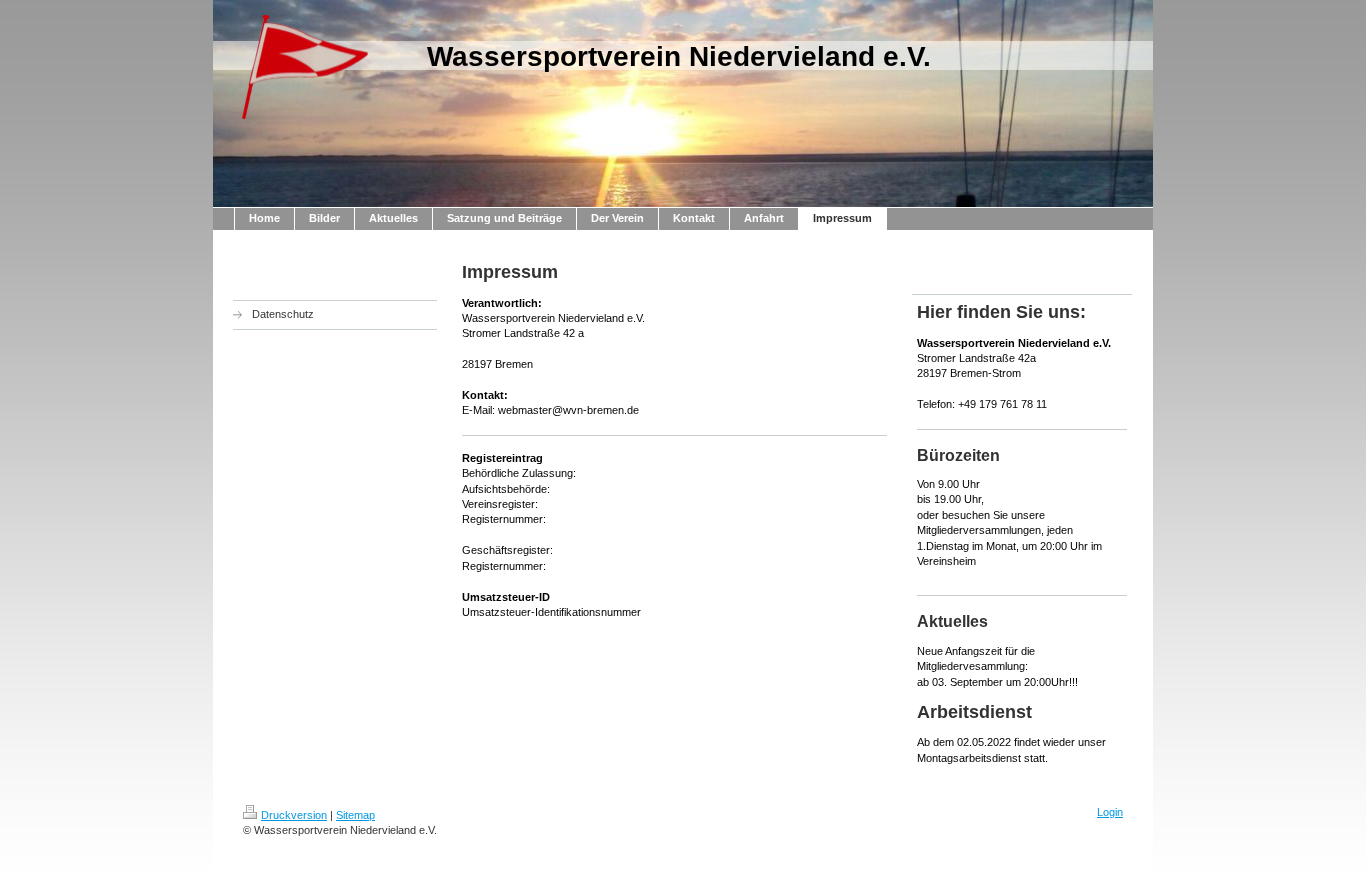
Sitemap (355, 815)
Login (1110, 812)
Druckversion (294, 815)
